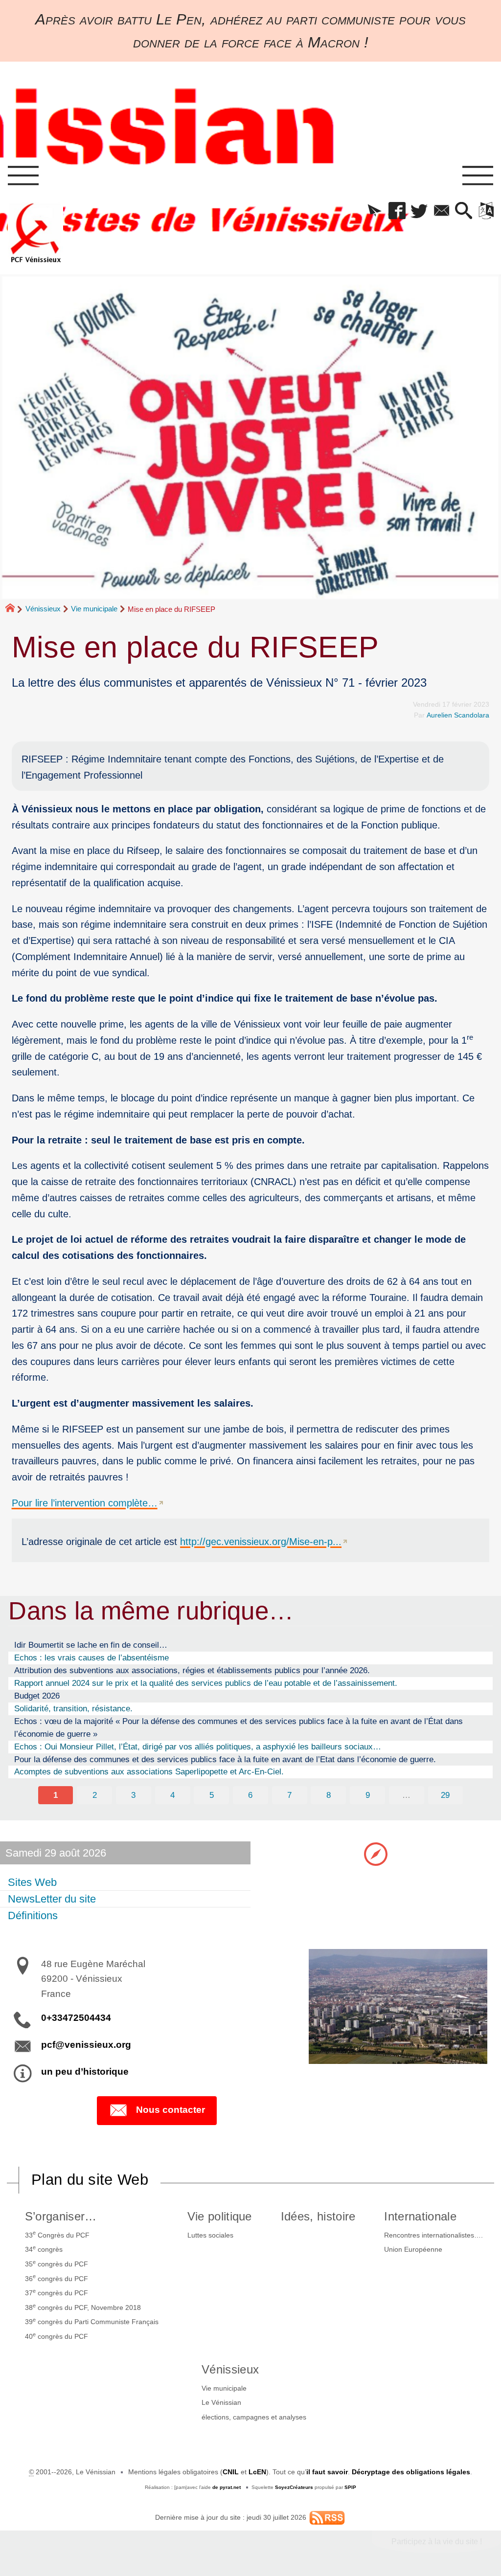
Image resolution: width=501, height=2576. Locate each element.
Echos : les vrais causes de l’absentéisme (91, 1658)
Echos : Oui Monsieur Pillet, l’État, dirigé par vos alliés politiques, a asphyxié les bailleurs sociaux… (198, 1747)
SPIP (350, 2487)
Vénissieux (43, 609)
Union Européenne (413, 2249)
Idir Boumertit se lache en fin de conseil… (91, 1645)
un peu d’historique (85, 2072)
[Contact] (442, 211)
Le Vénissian (221, 2402)
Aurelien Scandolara (458, 715)
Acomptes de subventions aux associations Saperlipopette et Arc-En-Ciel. (149, 1771)
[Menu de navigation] (23, 176)
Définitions (33, 1915)
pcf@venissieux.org (86, 2045)
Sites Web (32, 1882)
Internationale (420, 2216)
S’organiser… (61, 2216)
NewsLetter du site (52, 1899)
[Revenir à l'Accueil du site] (14, 609)
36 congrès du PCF (57, 2278)
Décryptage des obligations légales (411, 2472)
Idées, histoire (318, 2216)
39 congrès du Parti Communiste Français (92, 2321)
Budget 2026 (37, 1696)
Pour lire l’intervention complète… (85, 1503)
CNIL (231, 2472)
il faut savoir (327, 2472)
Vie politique (220, 2216)
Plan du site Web (90, 2180)
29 (445, 1795)
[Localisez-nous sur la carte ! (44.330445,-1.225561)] (376, 1853)
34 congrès (44, 2249)
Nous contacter (171, 2110)
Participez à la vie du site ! (437, 2542)
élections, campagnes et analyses (254, 2417)
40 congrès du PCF (57, 2336)
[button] (375, 211)
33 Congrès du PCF (57, 2234)
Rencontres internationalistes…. (433, 2235)
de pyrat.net (227, 2487)
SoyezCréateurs (294, 2487)
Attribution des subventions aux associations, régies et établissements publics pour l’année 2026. (192, 1670)
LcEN (257, 2472)
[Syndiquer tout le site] (327, 2517)
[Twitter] (419, 211)
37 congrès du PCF (57, 2292)
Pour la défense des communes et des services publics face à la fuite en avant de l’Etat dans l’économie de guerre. (225, 1759)
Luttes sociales (210, 2235)
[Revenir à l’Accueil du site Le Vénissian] (36, 233)
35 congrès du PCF (57, 2263)
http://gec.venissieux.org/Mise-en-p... (261, 1541)
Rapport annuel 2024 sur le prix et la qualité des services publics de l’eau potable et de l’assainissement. (206, 1683)
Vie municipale (94, 609)
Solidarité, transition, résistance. (73, 1708)
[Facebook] (397, 211)
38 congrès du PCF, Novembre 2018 (83, 2307)
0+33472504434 (76, 2018)
